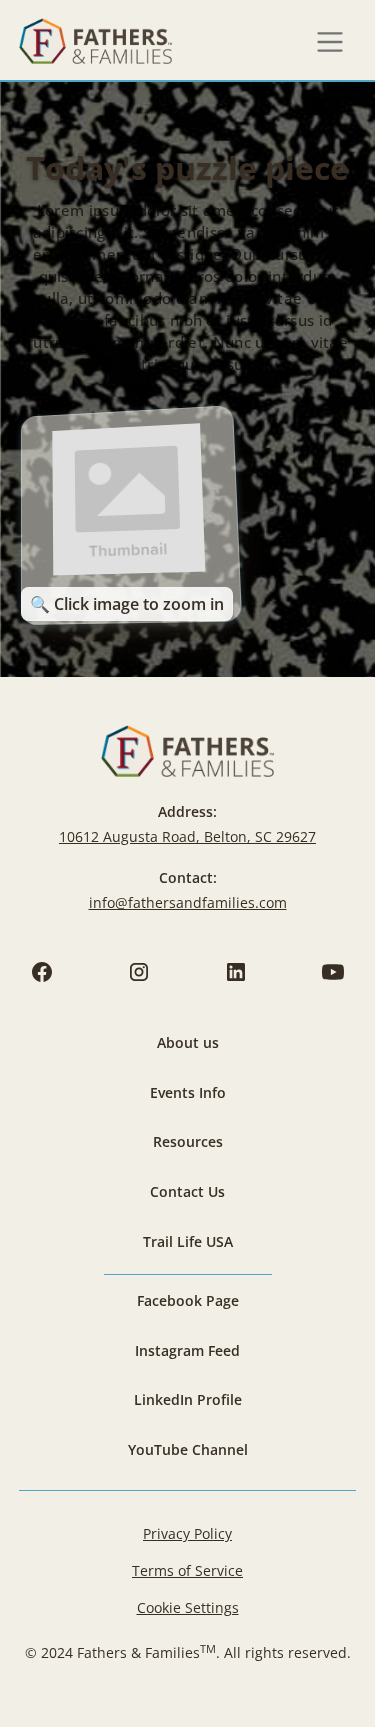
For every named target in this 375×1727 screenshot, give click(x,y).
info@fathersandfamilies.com (188, 902)
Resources (188, 1141)
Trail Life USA (188, 1241)
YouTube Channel (188, 1449)
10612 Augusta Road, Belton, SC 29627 (187, 836)
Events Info (188, 1092)
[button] (330, 42)
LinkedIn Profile (188, 1399)
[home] (95, 42)
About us (188, 1042)
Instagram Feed (187, 1350)
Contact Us (187, 1191)
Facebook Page (188, 1300)
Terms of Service (187, 1570)
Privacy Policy (187, 1533)
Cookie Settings (188, 1607)
